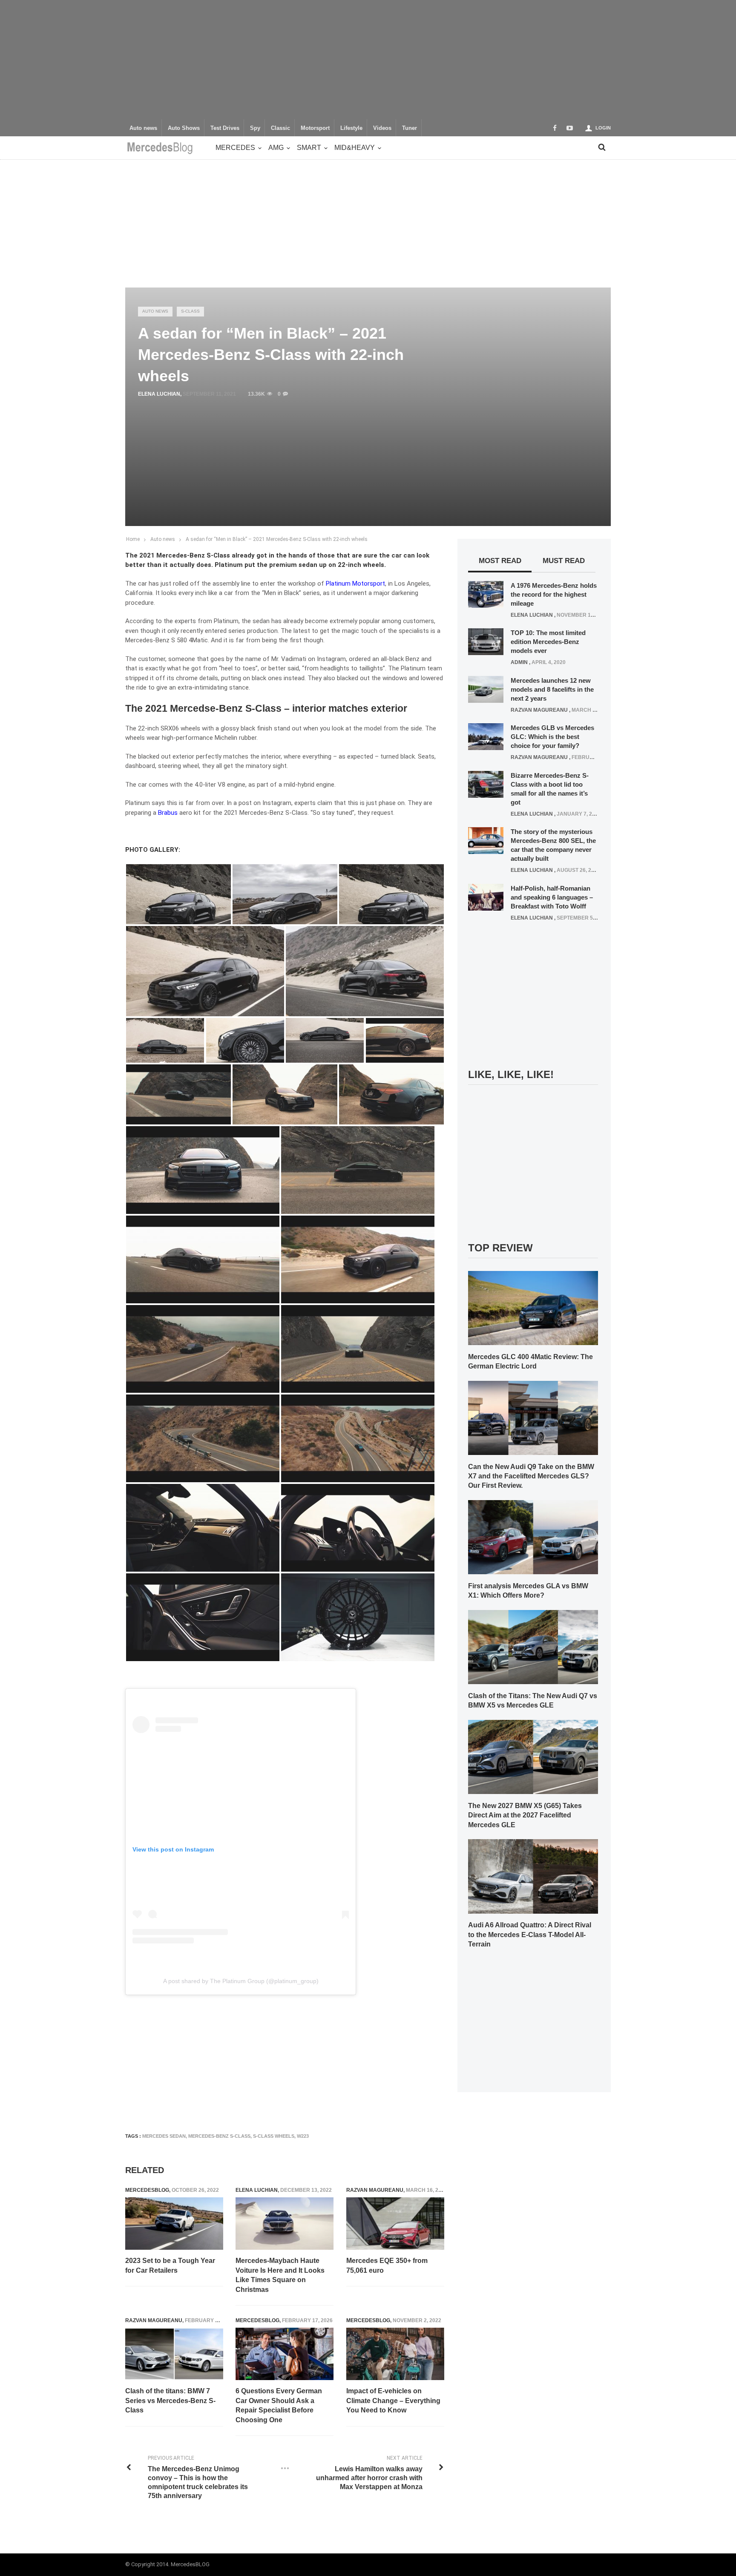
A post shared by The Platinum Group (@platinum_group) (241, 1981)
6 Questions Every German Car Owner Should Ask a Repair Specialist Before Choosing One (279, 2405)
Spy (255, 128)
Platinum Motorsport (355, 584)
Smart (309, 148)
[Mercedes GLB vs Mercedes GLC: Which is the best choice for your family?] (486, 736)
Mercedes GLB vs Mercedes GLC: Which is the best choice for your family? (552, 737)
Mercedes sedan (164, 2136)
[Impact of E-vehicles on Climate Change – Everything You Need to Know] (395, 2354)
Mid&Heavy (355, 148)
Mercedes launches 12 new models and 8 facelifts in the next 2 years (552, 689)
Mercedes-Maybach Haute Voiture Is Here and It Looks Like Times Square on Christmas (280, 2275)
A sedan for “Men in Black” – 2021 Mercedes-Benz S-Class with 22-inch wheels (277, 539)
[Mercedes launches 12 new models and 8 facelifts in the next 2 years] (486, 689)
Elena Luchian (159, 394)
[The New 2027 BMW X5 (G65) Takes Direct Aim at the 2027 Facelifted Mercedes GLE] (533, 1757)
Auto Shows (184, 128)
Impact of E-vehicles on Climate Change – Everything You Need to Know (393, 2401)
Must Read (564, 561)
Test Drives (225, 128)
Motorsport (315, 128)
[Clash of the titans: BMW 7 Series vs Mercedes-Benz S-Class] (174, 2354)
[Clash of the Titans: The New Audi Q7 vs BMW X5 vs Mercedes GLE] (533, 1647)
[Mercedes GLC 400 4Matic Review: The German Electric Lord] (533, 1308)
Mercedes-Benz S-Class (219, 2136)
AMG (276, 148)
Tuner (410, 128)
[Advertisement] (368, 60)
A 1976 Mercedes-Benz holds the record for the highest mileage (554, 594)
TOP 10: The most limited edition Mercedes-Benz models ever (548, 642)
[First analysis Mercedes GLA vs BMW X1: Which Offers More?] (533, 1537)
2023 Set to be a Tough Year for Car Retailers (170, 2265)
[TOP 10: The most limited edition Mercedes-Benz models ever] (486, 641)
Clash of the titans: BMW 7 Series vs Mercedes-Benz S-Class (170, 2401)
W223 (303, 2136)
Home (133, 539)
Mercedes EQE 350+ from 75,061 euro (387, 2265)
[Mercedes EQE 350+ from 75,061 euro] (395, 2224)
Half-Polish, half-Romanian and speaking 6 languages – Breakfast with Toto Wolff (552, 897)
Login (603, 128)
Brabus (168, 813)
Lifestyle (351, 128)
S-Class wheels (274, 2136)
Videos (382, 128)
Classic (280, 128)
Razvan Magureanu (375, 2190)
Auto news (143, 128)
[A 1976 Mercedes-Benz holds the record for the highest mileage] (486, 594)
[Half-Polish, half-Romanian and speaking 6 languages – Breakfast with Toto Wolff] (486, 897)
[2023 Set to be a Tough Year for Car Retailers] (174, 2224)
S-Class (190, 311)
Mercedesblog (147, 2190)
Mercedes (235, 148)
